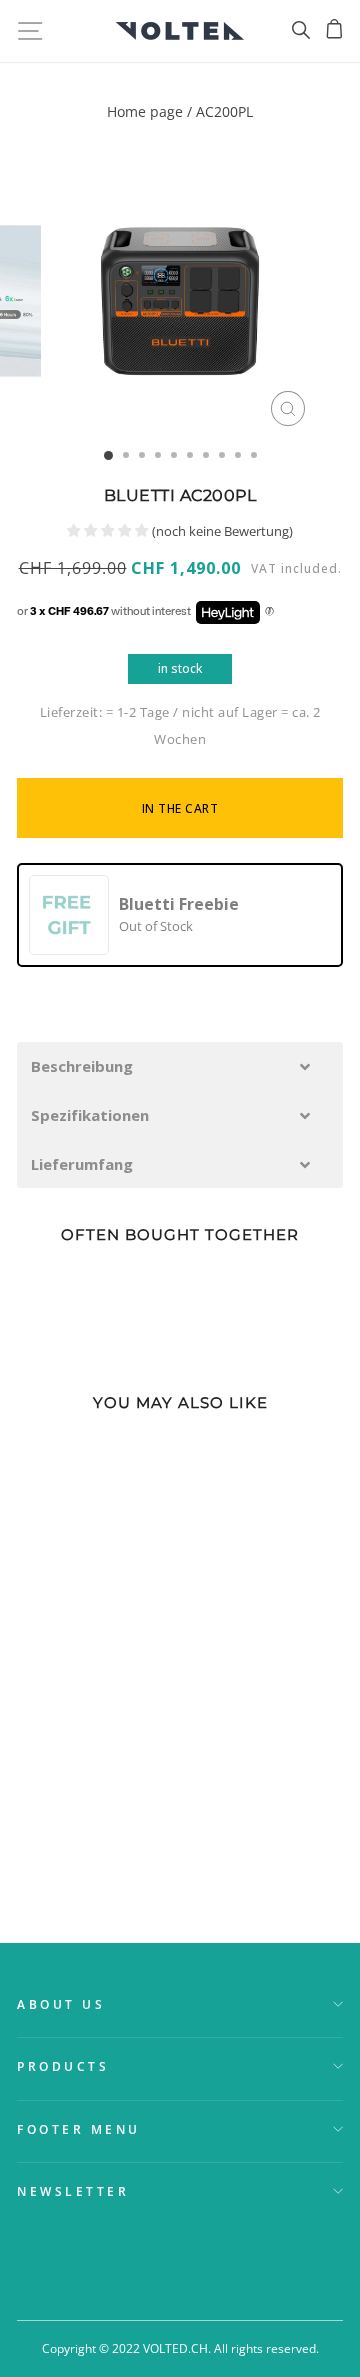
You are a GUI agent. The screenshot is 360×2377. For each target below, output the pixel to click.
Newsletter (73, 2191)
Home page (145, 111)
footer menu (79, 2129)
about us (61, 2004)
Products (63, 2066)
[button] (180, 1066)
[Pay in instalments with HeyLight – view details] (269, 612)
